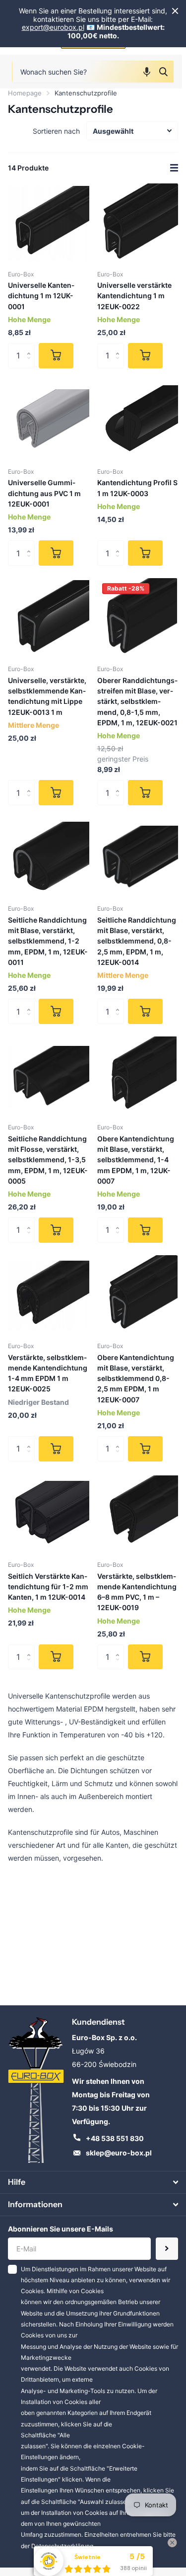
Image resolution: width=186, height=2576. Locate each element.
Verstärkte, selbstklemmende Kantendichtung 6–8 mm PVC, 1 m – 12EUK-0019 (137, 1592)
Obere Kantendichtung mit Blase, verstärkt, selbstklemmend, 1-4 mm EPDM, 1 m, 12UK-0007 (136, 1160)
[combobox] (93, 72)
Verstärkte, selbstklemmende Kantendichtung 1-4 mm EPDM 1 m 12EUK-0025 (48, 1373)
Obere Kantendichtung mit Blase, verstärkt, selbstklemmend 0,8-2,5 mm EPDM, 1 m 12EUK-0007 (136, 1378)
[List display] (174, 168)
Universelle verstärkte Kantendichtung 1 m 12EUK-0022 (134, 296)
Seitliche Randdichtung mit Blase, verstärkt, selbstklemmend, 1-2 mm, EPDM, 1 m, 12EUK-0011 (48, 941)
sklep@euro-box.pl (119, 2153)
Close (175, 11)
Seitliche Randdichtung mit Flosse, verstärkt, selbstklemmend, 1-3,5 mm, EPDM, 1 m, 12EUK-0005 (48, 1160)
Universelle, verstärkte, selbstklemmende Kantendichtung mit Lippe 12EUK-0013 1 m (47, 696)
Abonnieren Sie (167, 2249)
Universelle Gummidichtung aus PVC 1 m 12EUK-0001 (44, 493)
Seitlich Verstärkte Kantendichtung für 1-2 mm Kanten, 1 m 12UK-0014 (48, 1587)
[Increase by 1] (31, 347)
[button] (147, 72)
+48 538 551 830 (115, 2138)
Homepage (25, 93)
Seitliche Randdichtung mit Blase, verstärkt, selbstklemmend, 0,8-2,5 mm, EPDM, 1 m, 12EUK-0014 (137, 941)
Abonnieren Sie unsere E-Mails (61, 2229)
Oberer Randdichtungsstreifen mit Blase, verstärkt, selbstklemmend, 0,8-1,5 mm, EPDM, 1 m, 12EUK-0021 (137, 701)
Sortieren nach (56, 131)
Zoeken (163, 72)
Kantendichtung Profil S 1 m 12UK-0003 (137, 488)
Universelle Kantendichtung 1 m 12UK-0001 (41, 296)
